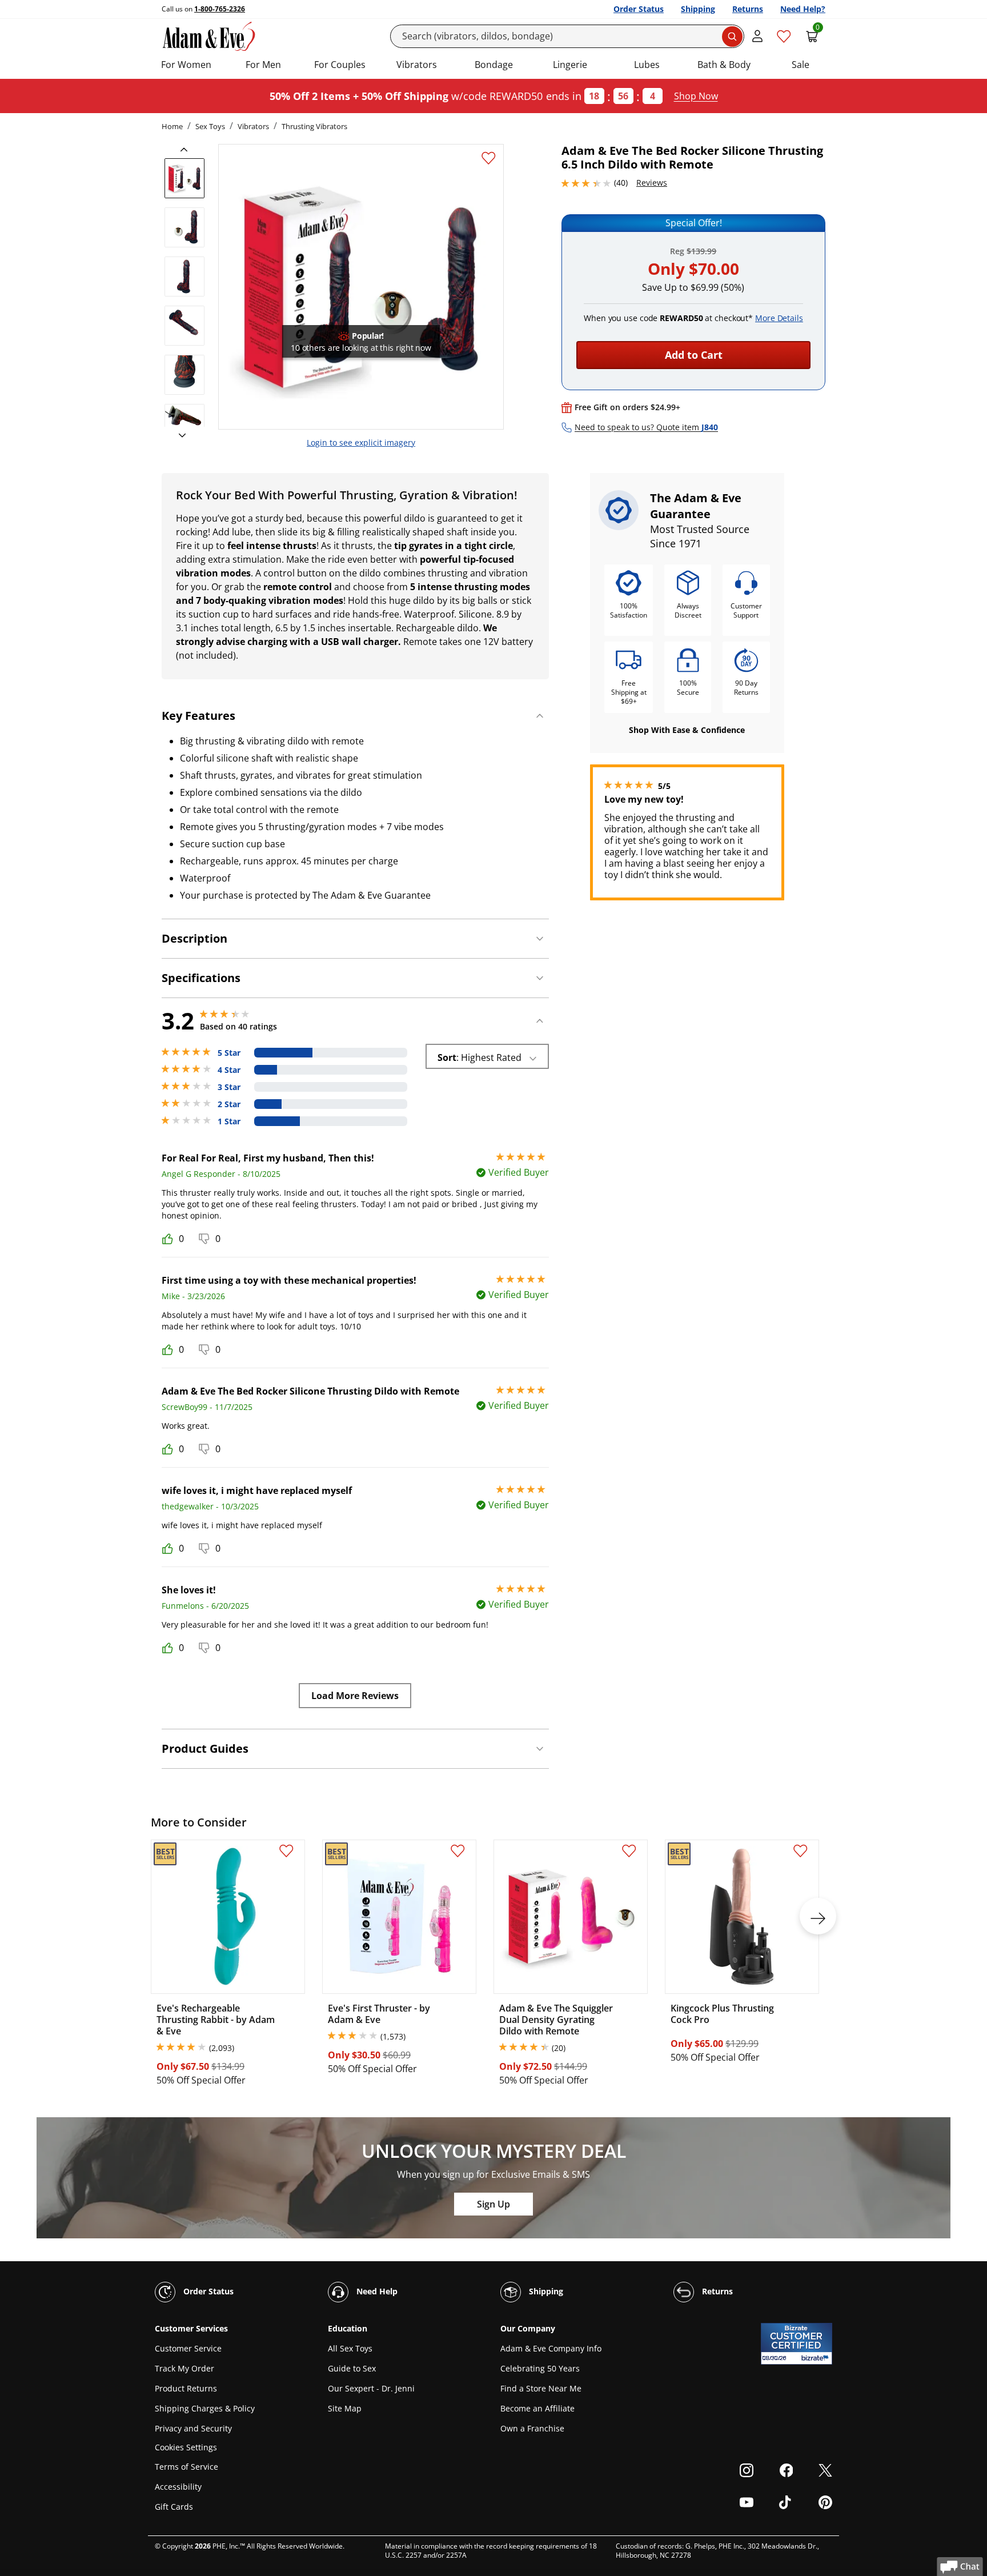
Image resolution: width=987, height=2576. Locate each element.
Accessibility (178, 2487)
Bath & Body (724, 65)
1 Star (229, 1121)
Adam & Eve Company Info (551, 2348)
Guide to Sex (352, 2368)
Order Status (639, 9)
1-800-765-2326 (220, 9)
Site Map (345, 2408)
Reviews (652, 183)
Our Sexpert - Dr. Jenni (371, 2388)
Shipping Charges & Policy (205, 2408)
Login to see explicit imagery (361, 442)
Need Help (376, 2291)
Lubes (647, 65)
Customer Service (188, 2348)
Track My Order (184, 2368)
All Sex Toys (350, 2348)
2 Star (229, 1104)
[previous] (187, 150)
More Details (779, 318)
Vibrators (417, 65)
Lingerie (570, 65)
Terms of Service (186, 2467)
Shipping (698, 9)
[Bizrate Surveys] (817, 2358)
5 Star (229, 1053)
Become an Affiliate (537, 2408)
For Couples (340, 65)
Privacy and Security (193, 2428)
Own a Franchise (532, 2428)
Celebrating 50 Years (540, 2368)
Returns (748, 9)
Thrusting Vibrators (314, 126)
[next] (179, 436)
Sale (801, 65)
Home (172, 126)
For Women (186, 65)
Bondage (494, 65)
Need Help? (803, 9)
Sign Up (493, 2204)
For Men (263, 65)
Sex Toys (210, 126)
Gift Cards (174, 2507)
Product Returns (186, 2388)
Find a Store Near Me (541, 2388)
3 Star (229, 1087)
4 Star (229, 1070)
